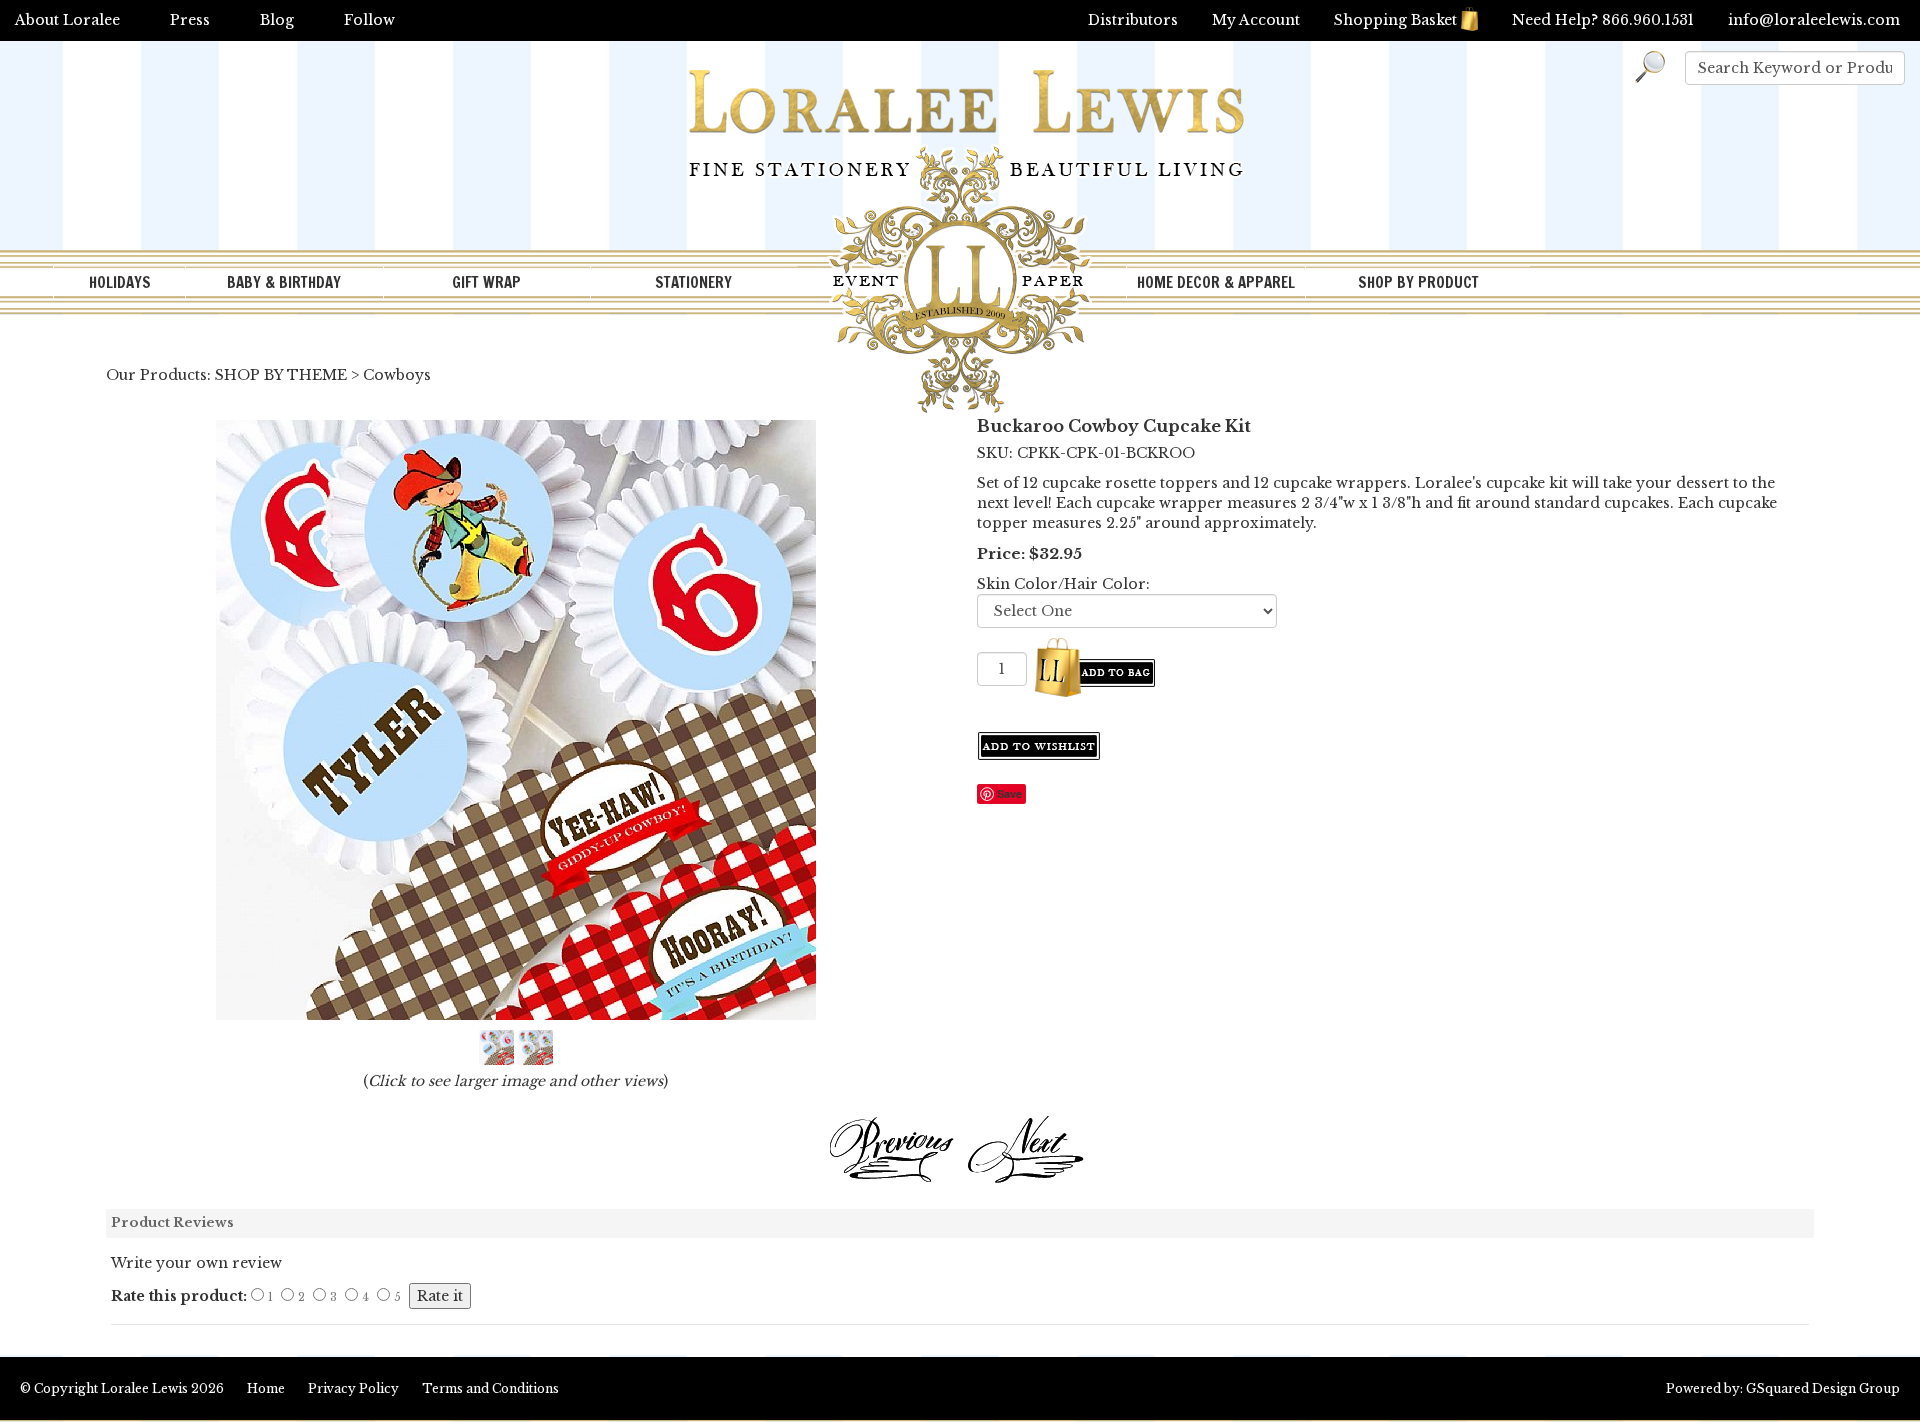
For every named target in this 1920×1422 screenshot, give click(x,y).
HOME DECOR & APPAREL (1216, 282)
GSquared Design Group (1823, 1388)
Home (266, 1388)
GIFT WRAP (486, 282)
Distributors (1133, 20)
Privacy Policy (353, 1388)
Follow (369, 20)
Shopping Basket (1395, 20)
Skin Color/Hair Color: (1063, 584)
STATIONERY (693, 282)
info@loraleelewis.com (1814, 20)
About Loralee (67, 20)
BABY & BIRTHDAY (284, 282)
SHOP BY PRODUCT (1418, 282)
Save (1009, 793)
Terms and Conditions (490, 1388)
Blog (277, 20)
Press (190, 20)
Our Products (156, 375)
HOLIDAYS (120, 282)
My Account (1256, 20)
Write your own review (196, 1263)
